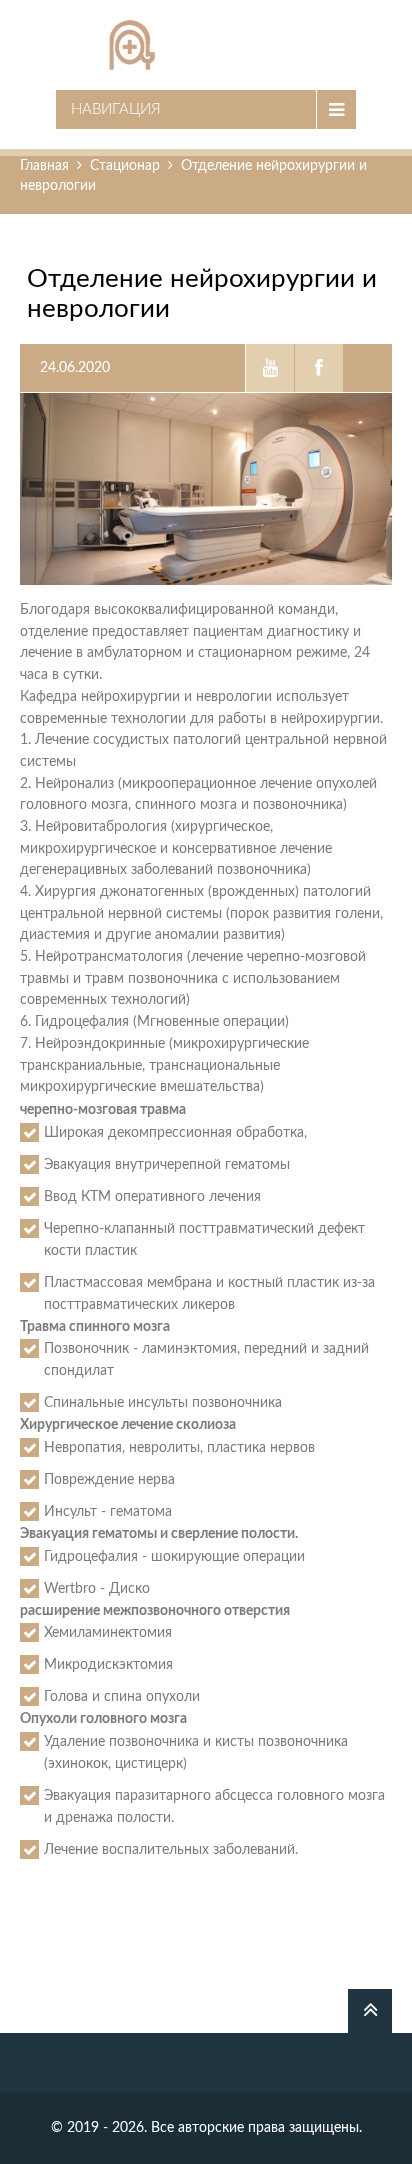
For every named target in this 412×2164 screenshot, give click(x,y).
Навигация (116, 109)
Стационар (125, 166)
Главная (44, 166)
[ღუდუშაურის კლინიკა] (206, 45)
